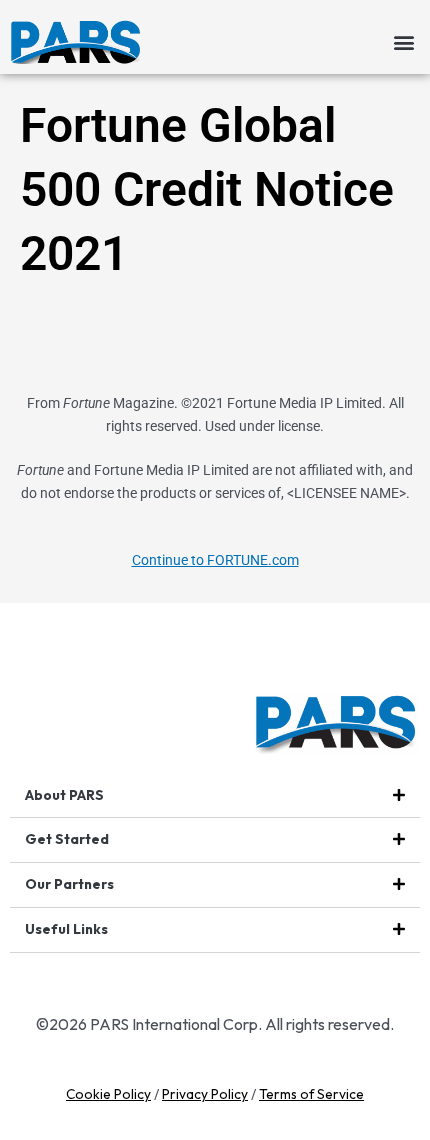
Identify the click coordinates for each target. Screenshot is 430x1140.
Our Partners (69, 884)
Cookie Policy (108, 1094)
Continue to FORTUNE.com (215, 560)
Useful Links (66, 929)
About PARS (64, 795)
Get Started (67, 839)
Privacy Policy (205, 1094)
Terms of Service (311, 1094)
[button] (403, 41)
